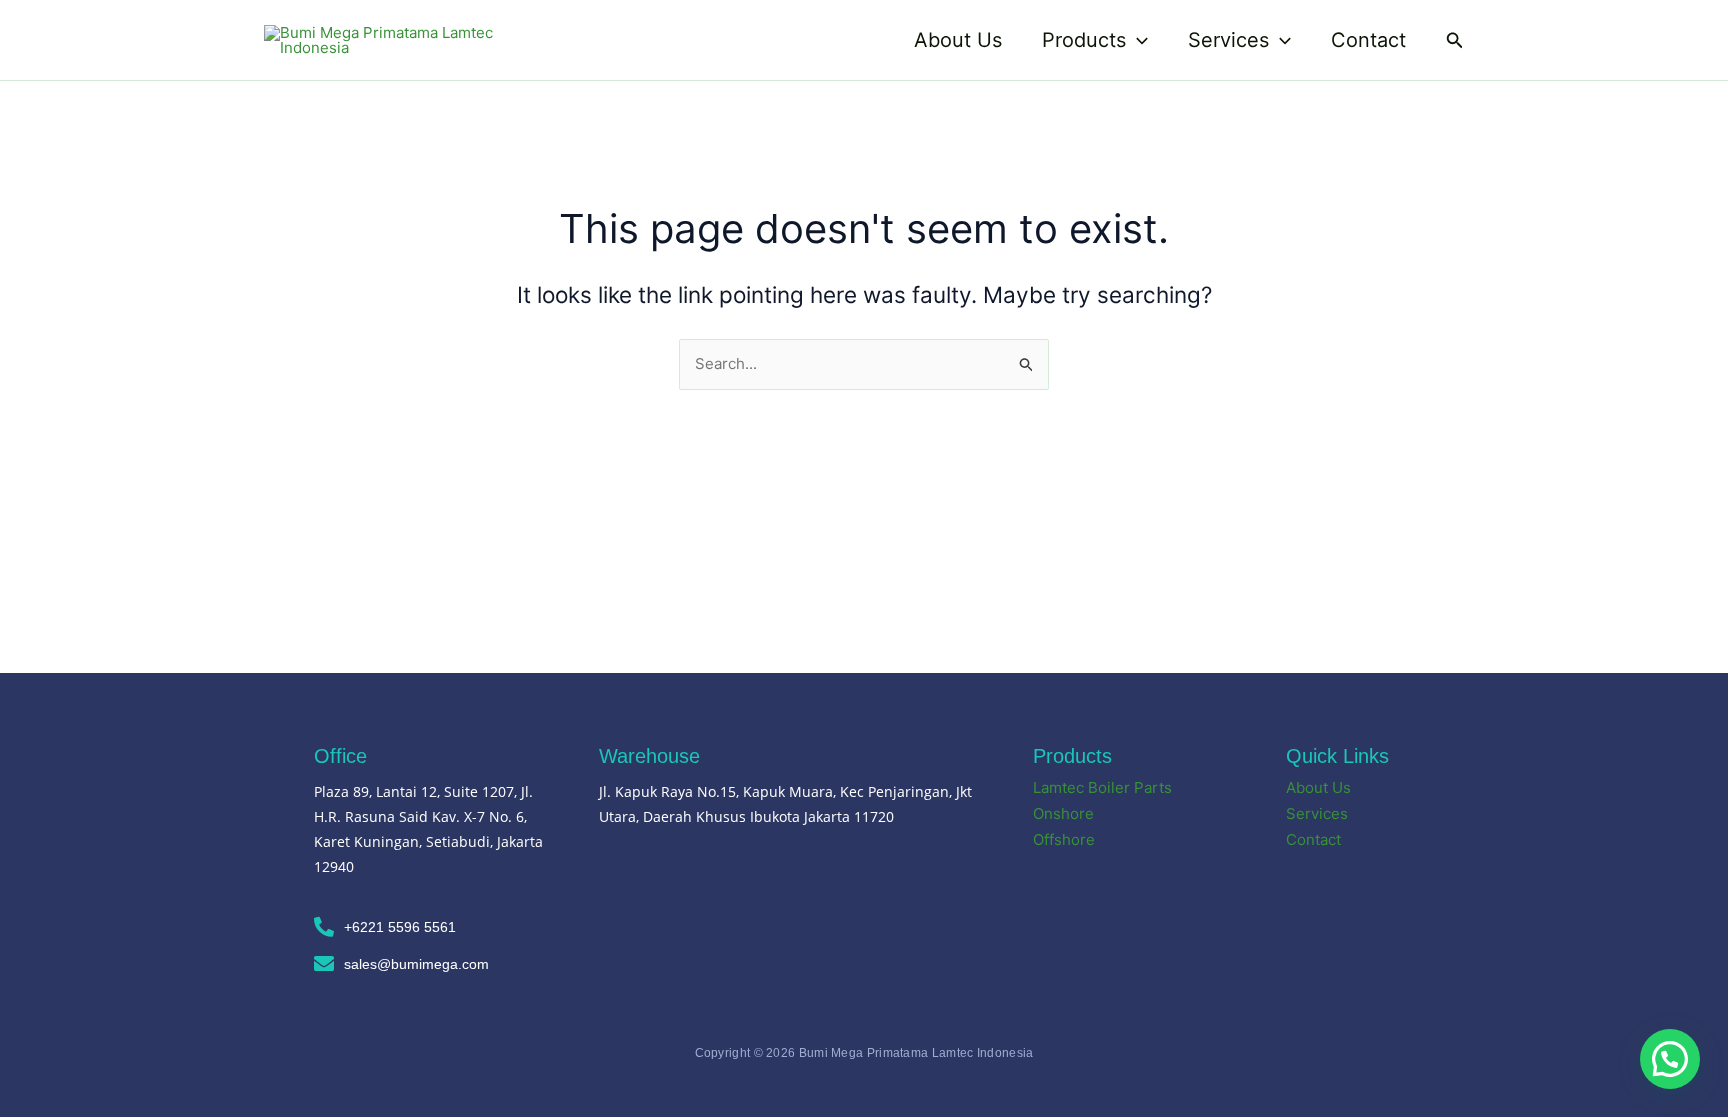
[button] (1137, 40)
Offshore (1064, 839)
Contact (1368, 40)
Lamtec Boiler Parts (1102, 787)
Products (1084, 40)
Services (1228, 40)
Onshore (1063, 813)
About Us (958, 40)
